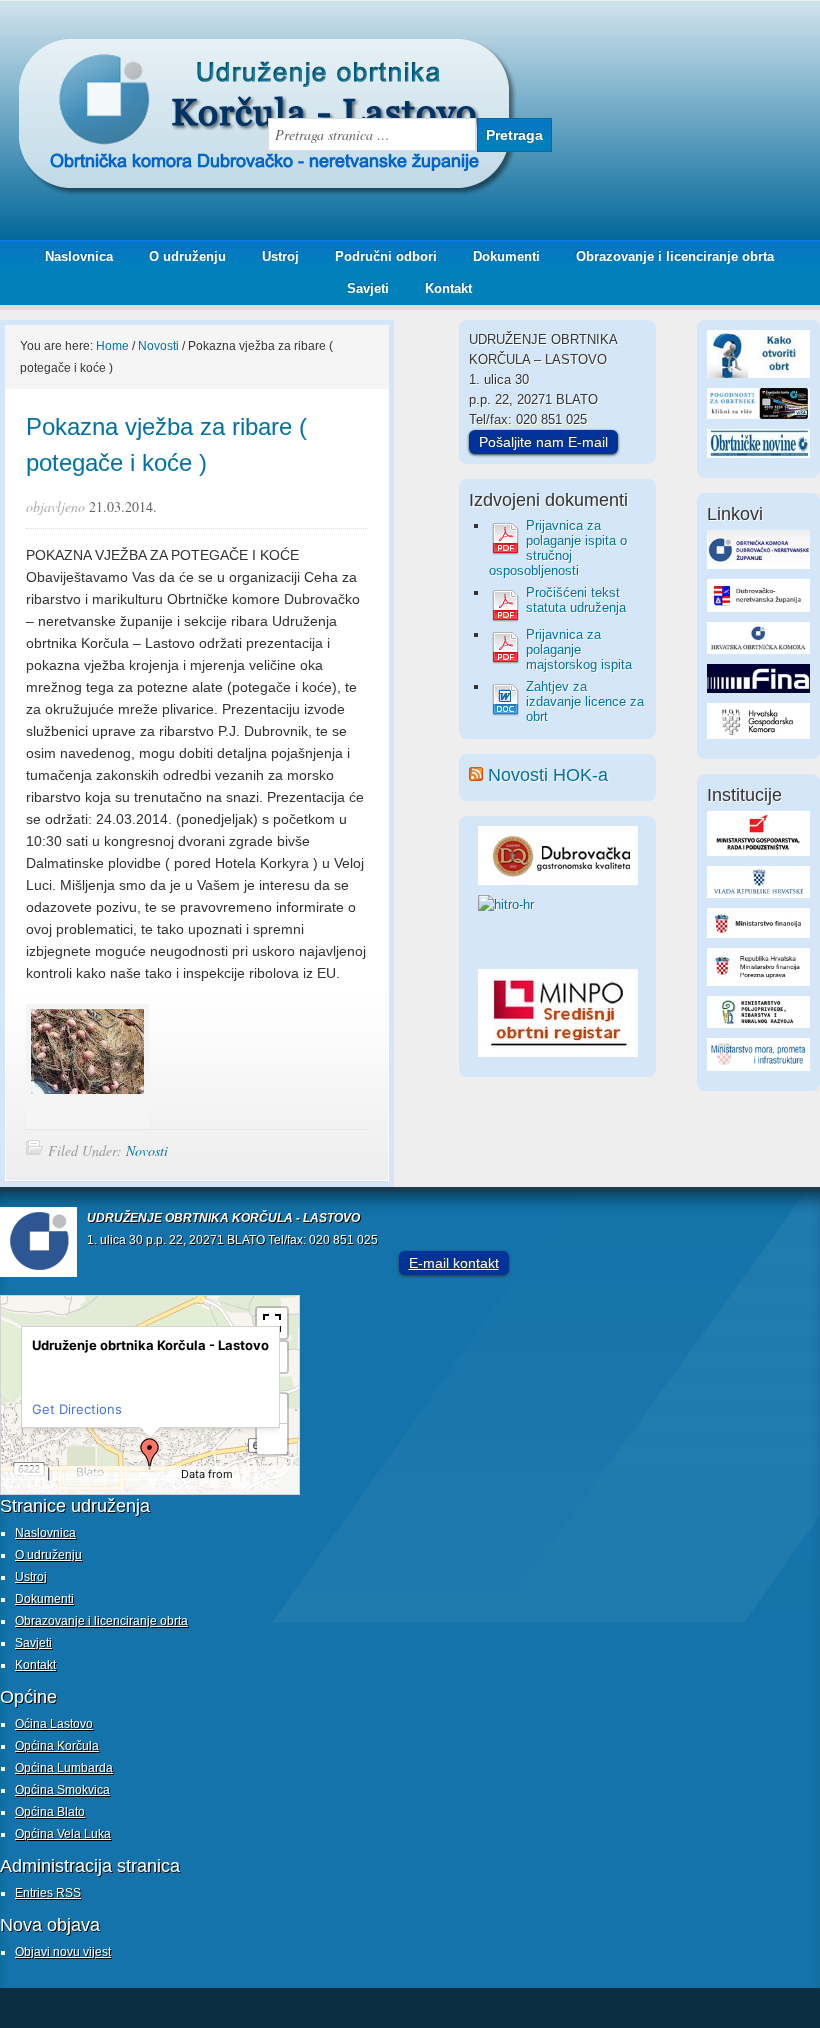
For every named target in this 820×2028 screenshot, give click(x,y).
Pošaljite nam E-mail (543, 442)
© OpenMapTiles (145, 1475)
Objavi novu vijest (63, 1952)
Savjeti (360, 288)
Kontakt (448, 288)
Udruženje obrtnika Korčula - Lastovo (200, 54)
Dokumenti (506, 256)
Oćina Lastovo (54, 1724)
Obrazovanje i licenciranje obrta (667, 256)
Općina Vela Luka (63, 1834)
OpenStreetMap (37, 1488)
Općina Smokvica (62, 1790)
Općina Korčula (57, 1746)
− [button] (272, 1439)
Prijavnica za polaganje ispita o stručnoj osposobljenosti (558, 548)
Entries (48, 1893)
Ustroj (280, 256)
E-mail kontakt (454, 1263)
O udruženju (187, 256)
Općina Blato (50, 1812)
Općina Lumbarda (64, 1768)
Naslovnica (79, 256)
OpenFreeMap (82, 1475)
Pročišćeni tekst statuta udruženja (576, 600)
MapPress (25, 1475)
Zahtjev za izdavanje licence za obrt (585, 701)
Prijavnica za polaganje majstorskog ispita (579, 649)
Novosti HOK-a (548, 775)
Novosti (147, 1150)
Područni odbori (378, 256)
